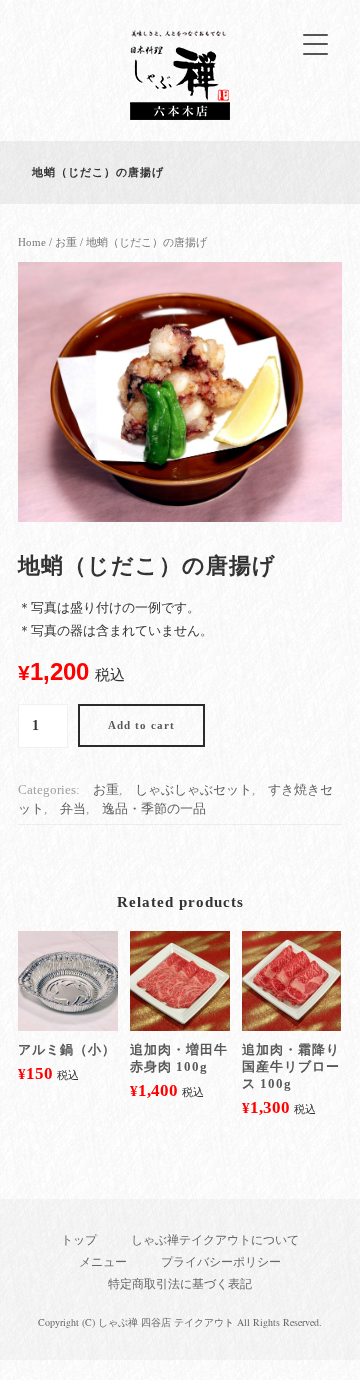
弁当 (73, 809)
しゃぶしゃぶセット (193, 790)
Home (32, 242)
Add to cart (141, 725)
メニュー (103, 1262)
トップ (79, 1240)
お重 (66, 242)
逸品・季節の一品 (154, 809)
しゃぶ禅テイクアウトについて (215, 1240)
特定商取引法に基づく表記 (180, 1284)
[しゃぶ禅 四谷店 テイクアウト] (180, 115)
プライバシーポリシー (221, 1262)
